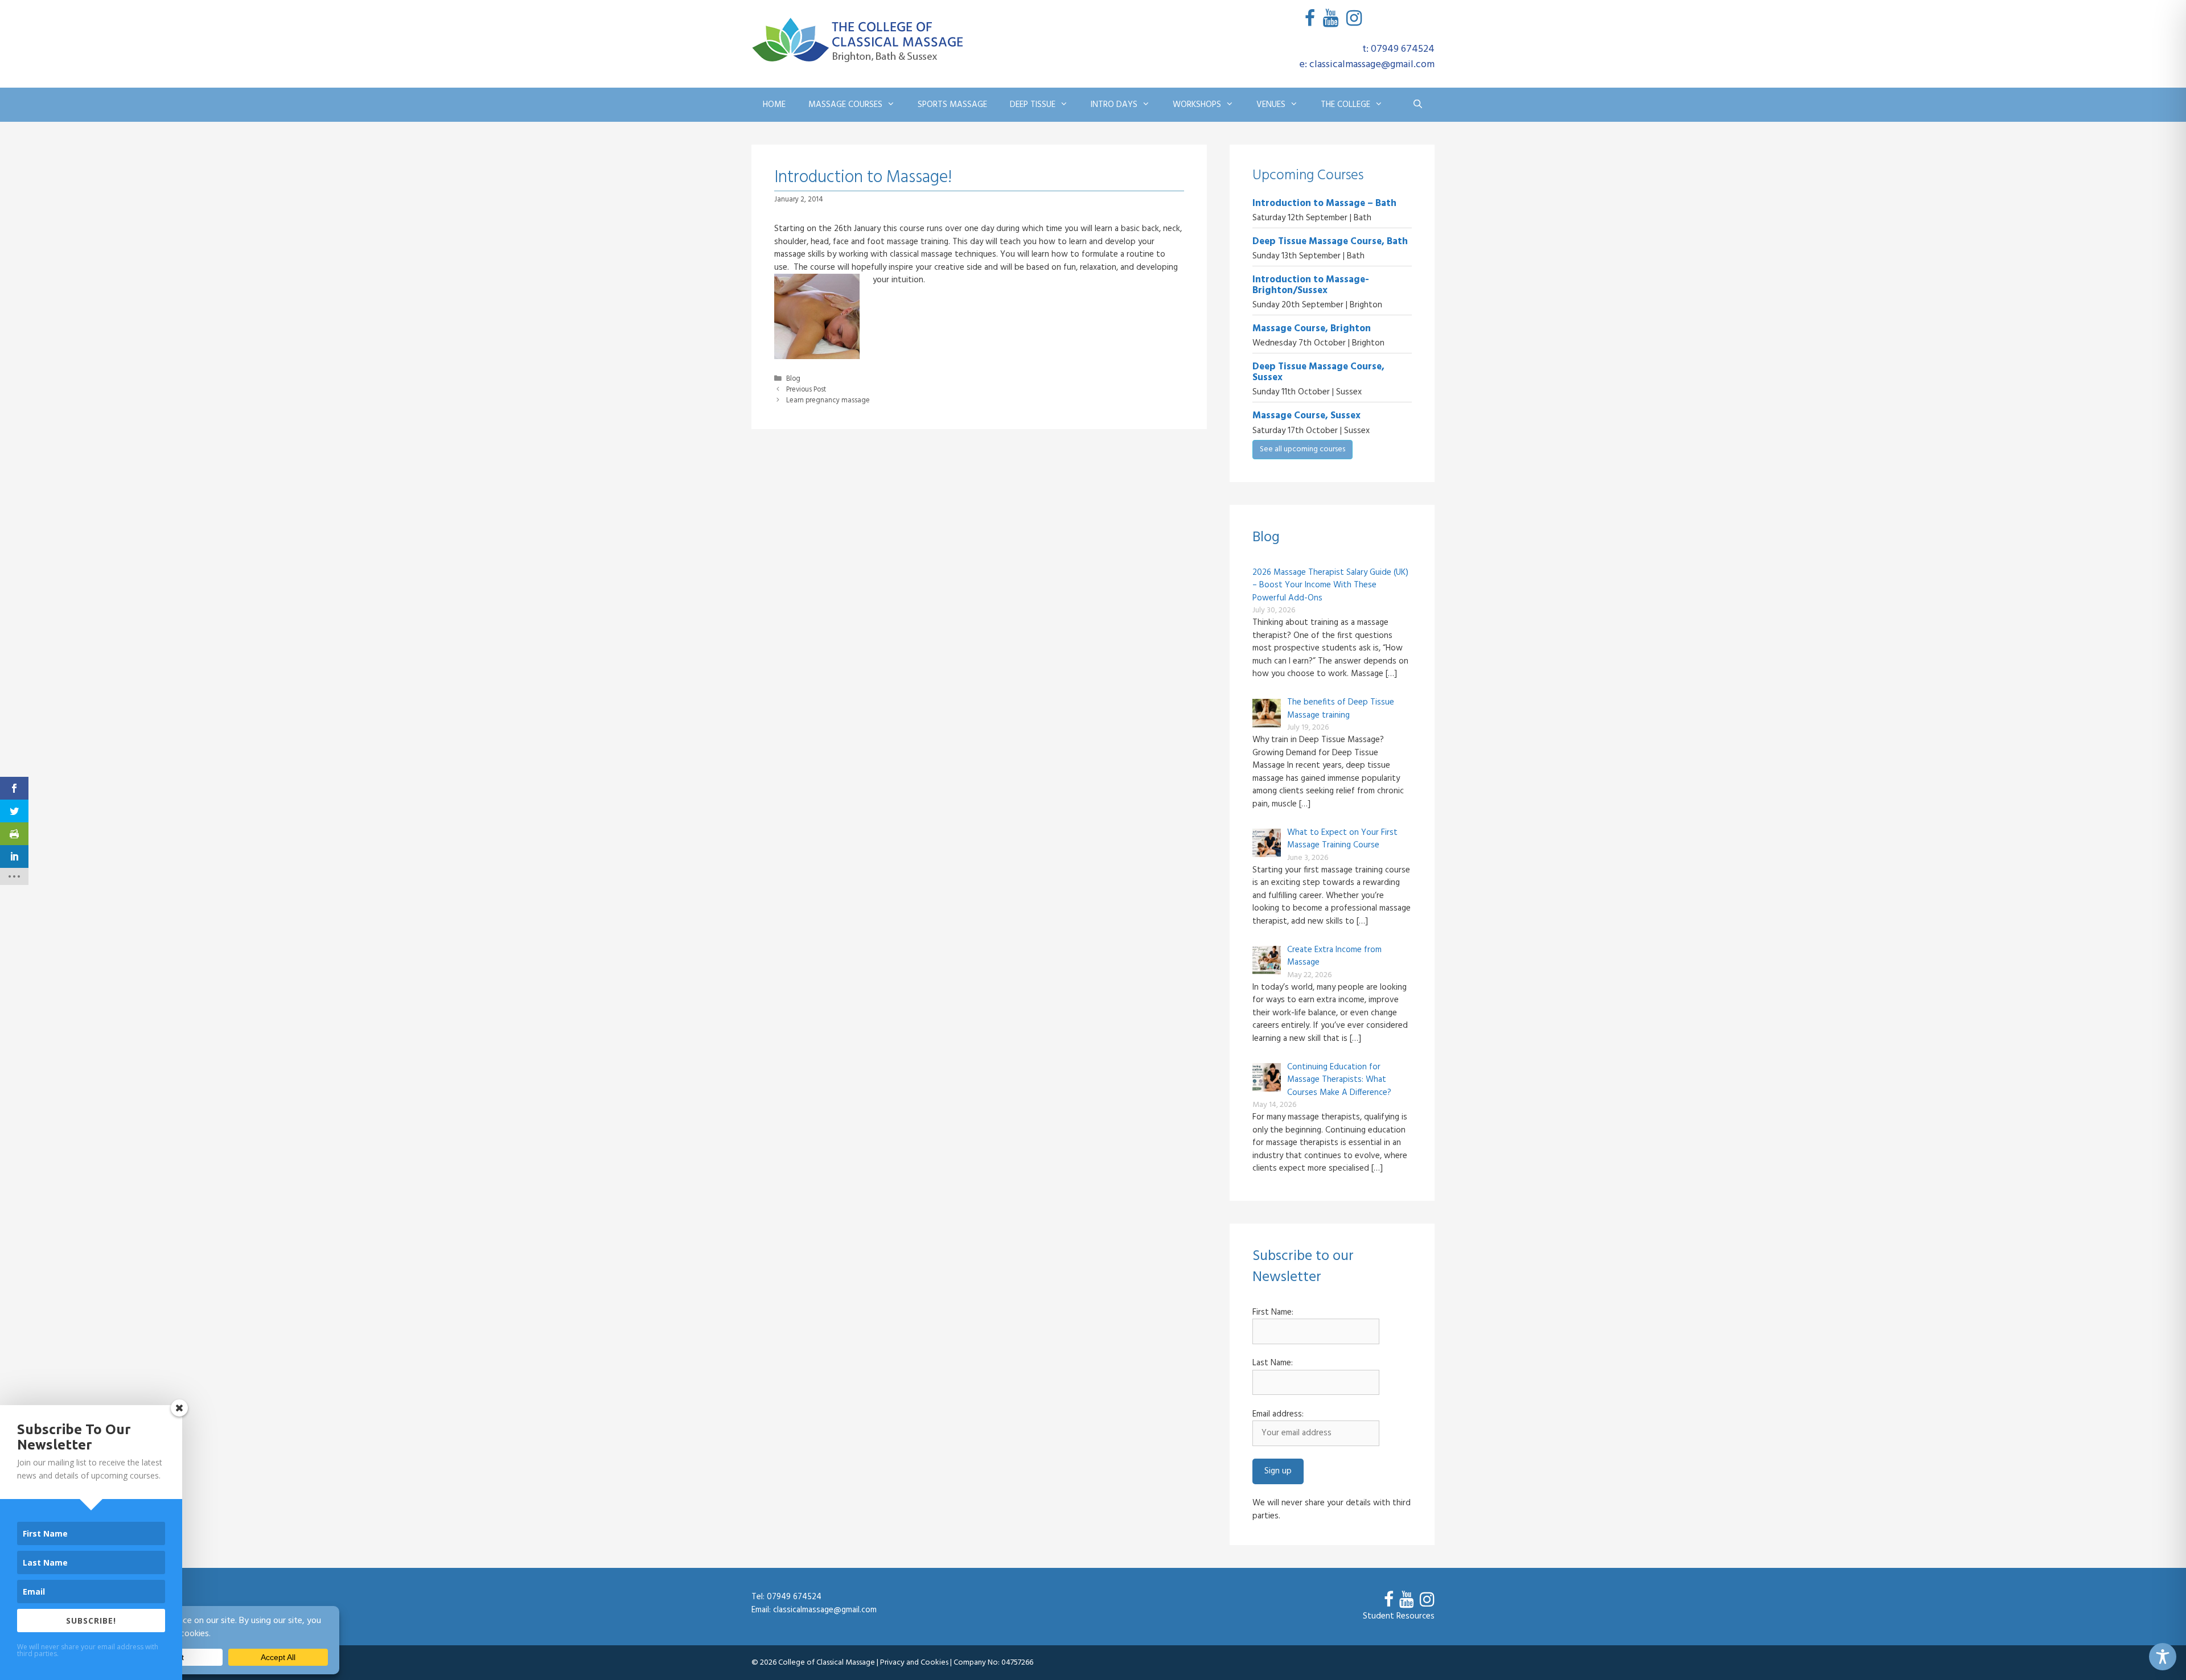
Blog (793, 379)
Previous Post (806, 390)
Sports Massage (952, 105)
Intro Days (1114, 105)
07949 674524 (794, 1597)
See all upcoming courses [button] (1302, 449)
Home (774, 105)
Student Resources (1399, 1616)
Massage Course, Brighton (1312, 329)
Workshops (1197, 105)
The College (1345, 105)
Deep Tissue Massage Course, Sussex (1318, 372)
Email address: (1278, 1415)
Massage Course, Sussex (1306, 416)
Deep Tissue (1033, 105)
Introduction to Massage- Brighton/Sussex (1311, 285)
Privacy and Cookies (914, 1663)
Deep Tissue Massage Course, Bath (1330, 242)
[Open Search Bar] (1418, 105)
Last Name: (1273, 1363)
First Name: (1273, 1313)
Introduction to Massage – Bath (1324, 203)
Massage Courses (845, 105)
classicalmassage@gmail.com (825, 1610)
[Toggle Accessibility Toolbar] (2163, 1657)
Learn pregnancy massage (828, 401)
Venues (1271, 105)
